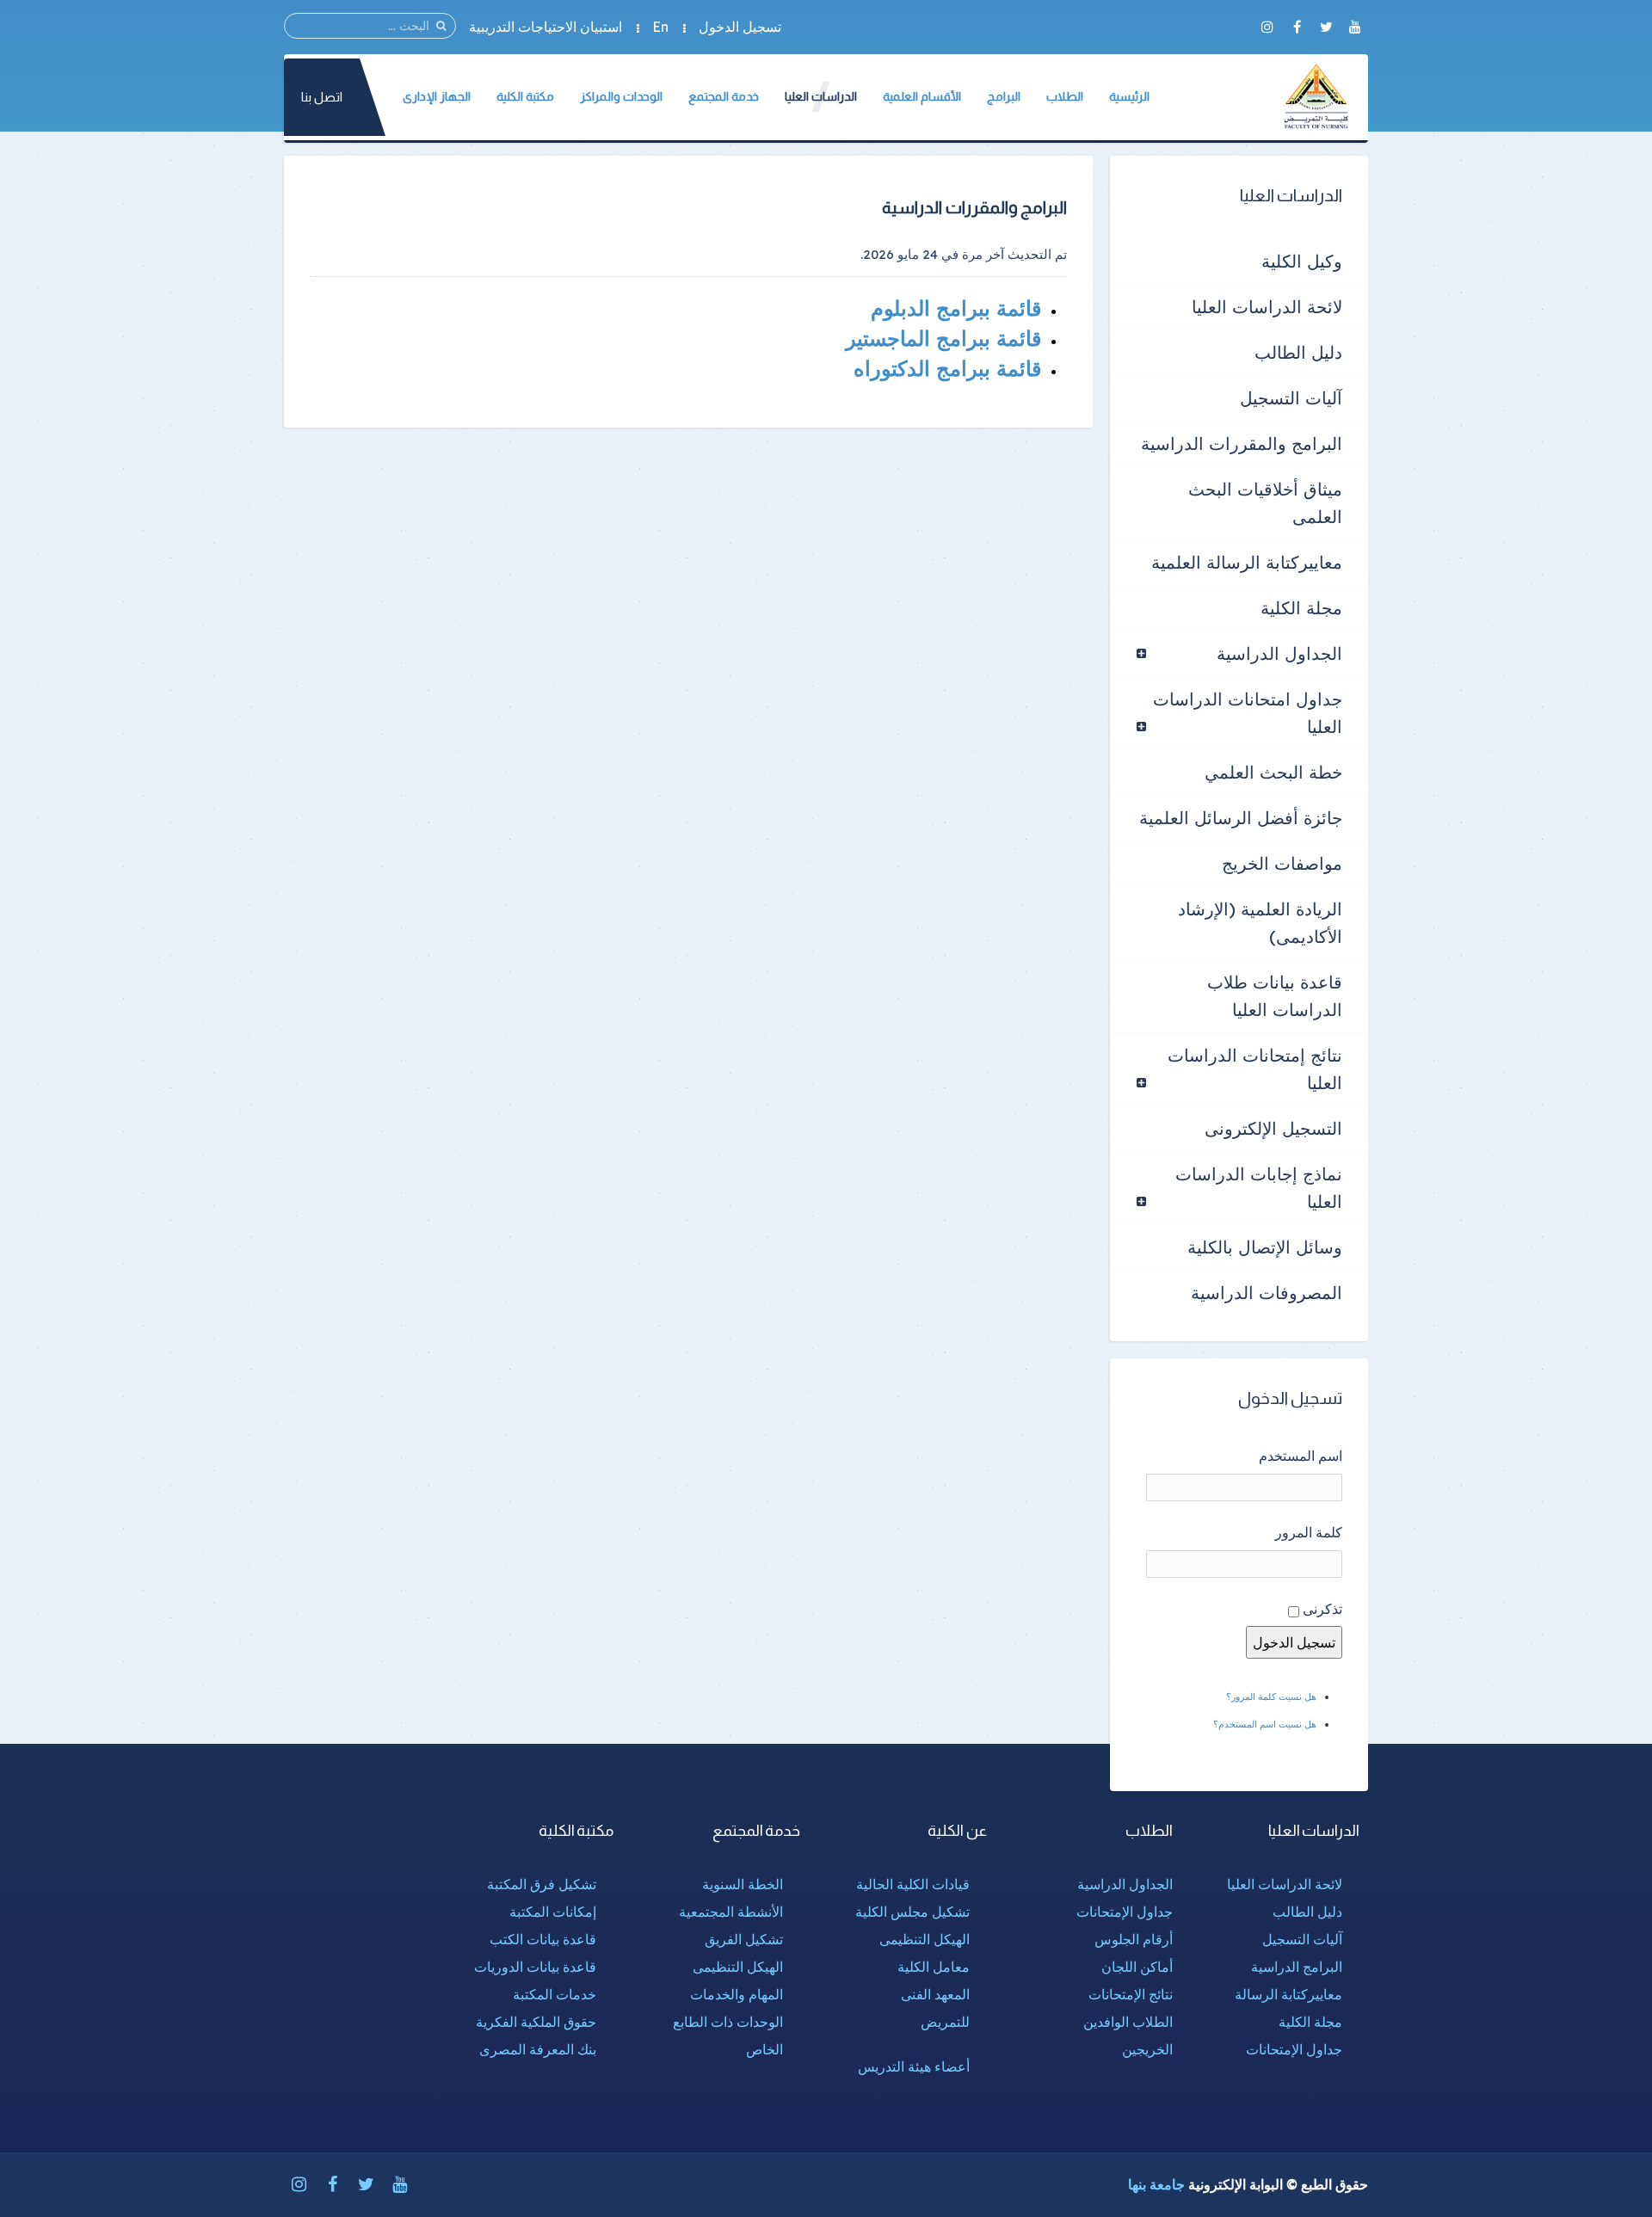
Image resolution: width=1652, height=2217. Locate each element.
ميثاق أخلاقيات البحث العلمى (1265, 503)
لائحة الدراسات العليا (1267, 307)
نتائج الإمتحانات (1131, 1994)
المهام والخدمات (737, 1994)
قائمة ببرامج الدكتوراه (944, 368)
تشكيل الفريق (744, 1939)
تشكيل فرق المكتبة (542, 1884)
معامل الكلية (934, 1967)
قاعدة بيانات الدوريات (535, 1967)
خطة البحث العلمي (1273, 772)
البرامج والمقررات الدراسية (1242, 443)
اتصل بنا (322, 97)
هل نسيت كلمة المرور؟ (1271, 1697)
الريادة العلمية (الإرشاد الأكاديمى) (1260, 923)
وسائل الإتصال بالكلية (1265, 1247)
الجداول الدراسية (1279, 653)
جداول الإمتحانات (1294, 2049)
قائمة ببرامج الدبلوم (953, 308)
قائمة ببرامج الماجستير (940, 338)
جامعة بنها (1156, 2184)
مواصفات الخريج (1282, 863)
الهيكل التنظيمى (925, 1939)
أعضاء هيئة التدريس (914, 2066)
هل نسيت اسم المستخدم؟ (1265, 1724)
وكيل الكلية (1302, 261)
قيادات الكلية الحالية (913, 1884)
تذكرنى (1322, 1609)
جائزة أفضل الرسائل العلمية (1241, 818)
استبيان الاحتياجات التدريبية (546, 27)
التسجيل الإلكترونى (1273, 1128)
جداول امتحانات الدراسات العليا (1248, 713)
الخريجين (1147, 2049)
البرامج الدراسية (1297, 1967)
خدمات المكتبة (555, 1994)
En (660, 27)
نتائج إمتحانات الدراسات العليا (1255, 1069)
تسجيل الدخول (740, 27)
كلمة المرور (1309, 1532)
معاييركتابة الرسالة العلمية (1247, 562)
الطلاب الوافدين (1128, 2022)
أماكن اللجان (1137, 1967)
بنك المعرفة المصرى (538, 2049)
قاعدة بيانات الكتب (543, 1939)
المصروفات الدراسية (1267, 1293)
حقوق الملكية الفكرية (536, 2022)
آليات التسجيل (1291, 398)
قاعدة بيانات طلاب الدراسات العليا (1275, 996)
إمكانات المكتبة (553, 1912)
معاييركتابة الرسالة (1288, 1994)
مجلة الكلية (1301, 608)
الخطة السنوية (743, 1884)
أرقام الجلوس (1134, 1939)
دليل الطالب (1298, 352)
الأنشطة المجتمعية (731, 1912)
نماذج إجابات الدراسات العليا (1259, 1188)
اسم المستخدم (1301, 1456)
